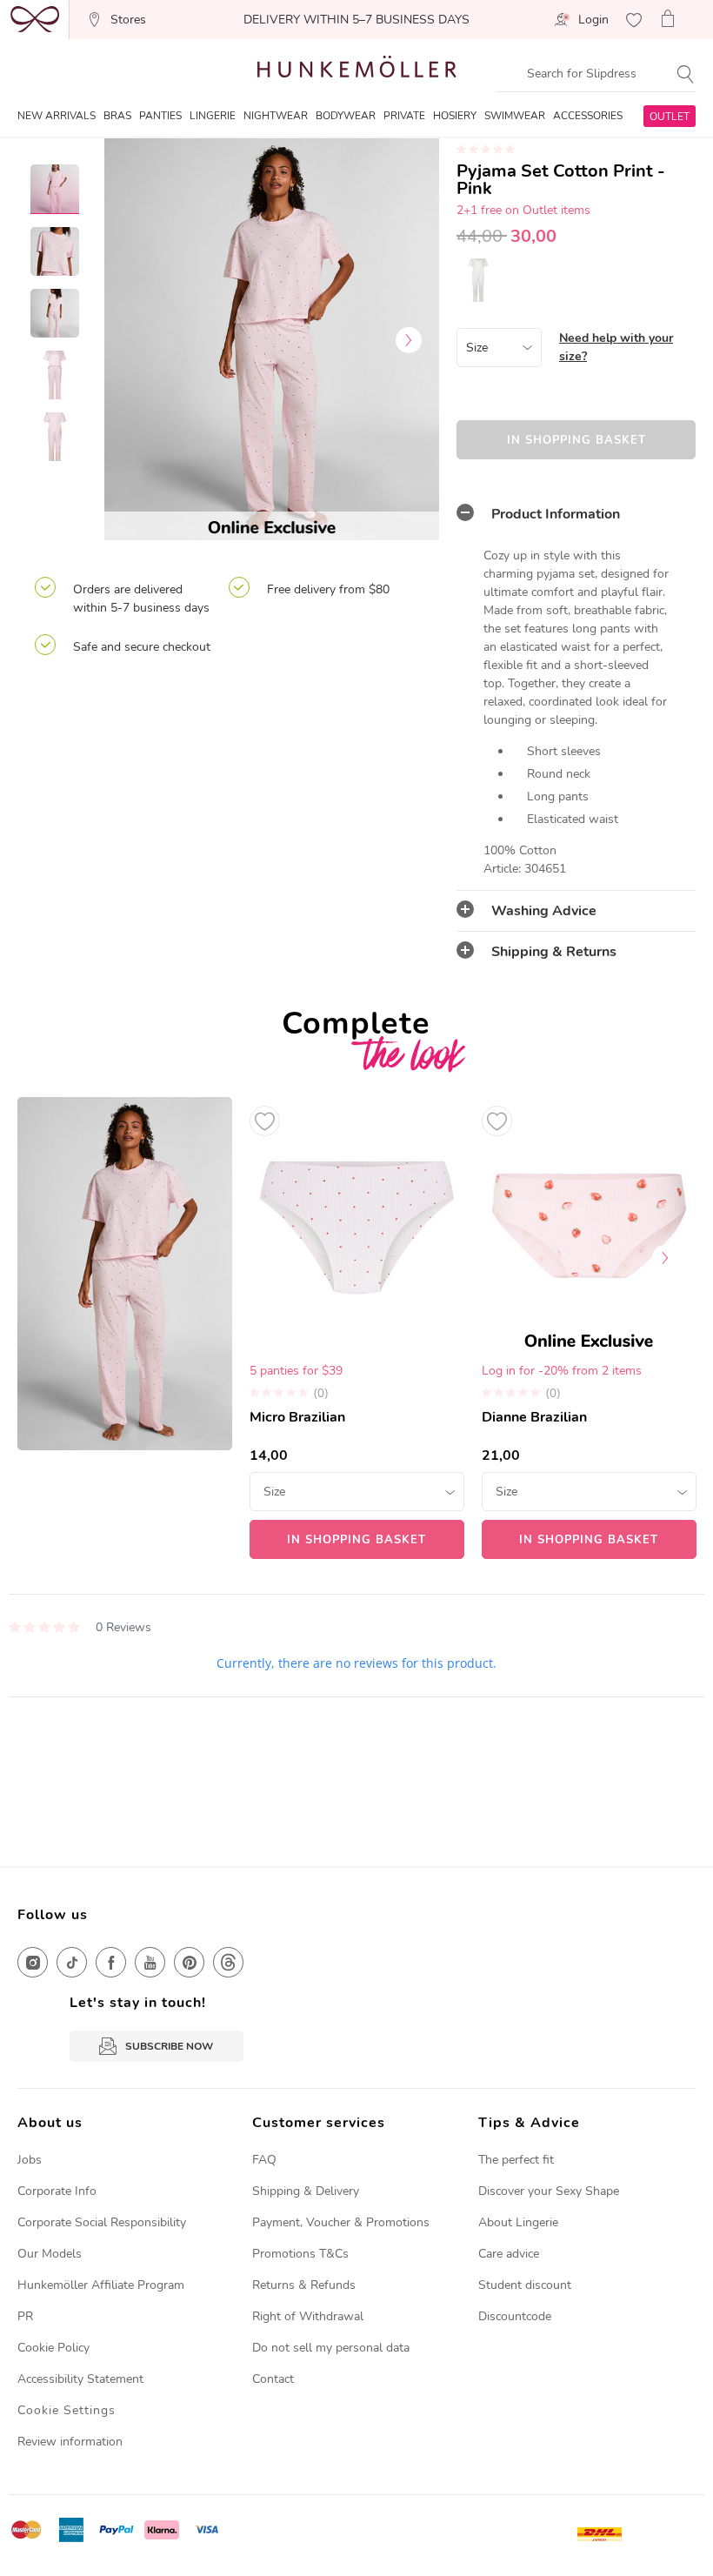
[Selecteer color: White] (478, 280)
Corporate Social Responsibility (102, 2222)
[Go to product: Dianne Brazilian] (589, 1328)
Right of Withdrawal (308, 2316)
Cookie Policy (53, 2348)
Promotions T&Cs (300, 2254)
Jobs (30, 2160)
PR (25, 2316)
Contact (273, 2379)
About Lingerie (518, 2222)
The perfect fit (516, 2160)
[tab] (576, 514)
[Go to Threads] (228, 1962)
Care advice (509, 2254)
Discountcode (515, 2316)
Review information (70, 2442)
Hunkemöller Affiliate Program (101, 2285)
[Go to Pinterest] (189, 1962)
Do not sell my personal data (331, 2348)
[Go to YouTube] (150, 1962)
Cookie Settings (67, 2410)
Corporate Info (57, 2191)
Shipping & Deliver (303, 2191)
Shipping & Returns (554, 952)
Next (409, 340)
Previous (135, 340)
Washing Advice (544, 911)
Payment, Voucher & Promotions (341, 2222)
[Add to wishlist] (265, 1121)
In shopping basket (576, 440)
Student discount (525, 2285)
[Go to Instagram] (33, 1962)
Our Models (50, 2254)
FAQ (264, 2160)
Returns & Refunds (304, 2285)
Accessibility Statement (80, 2379)
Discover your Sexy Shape (549, 2191)
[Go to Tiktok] (72, 1962)
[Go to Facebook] (111, 1962)
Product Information (556, 514)
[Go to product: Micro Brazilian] (357, 1328)
